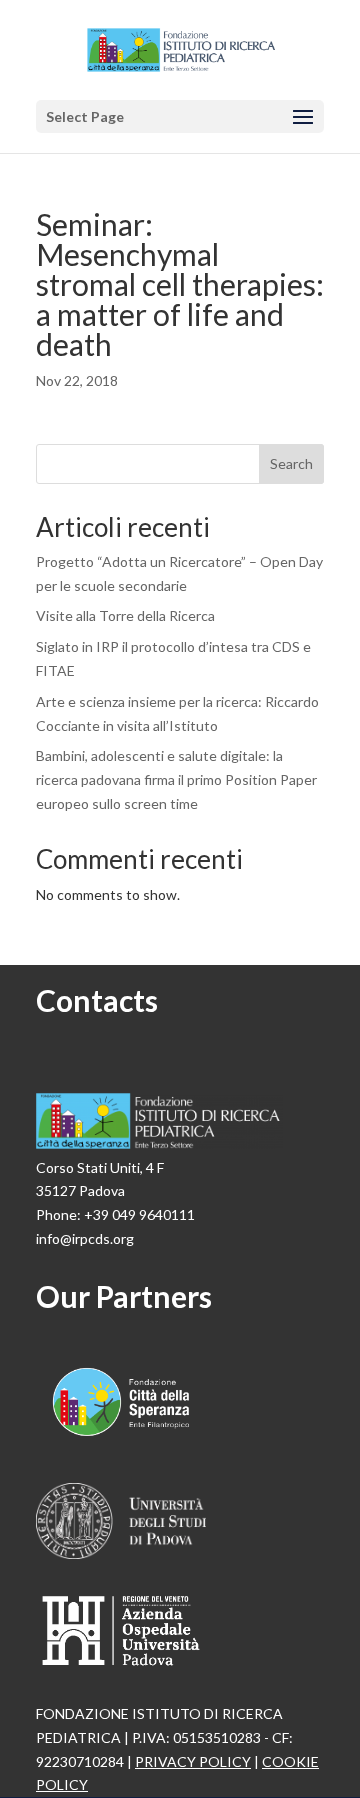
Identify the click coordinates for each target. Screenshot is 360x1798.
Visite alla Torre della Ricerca (125, 615)
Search (291, 463)
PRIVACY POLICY (193, 1761)
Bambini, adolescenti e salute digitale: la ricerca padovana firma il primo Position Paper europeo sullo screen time (176, 779)
